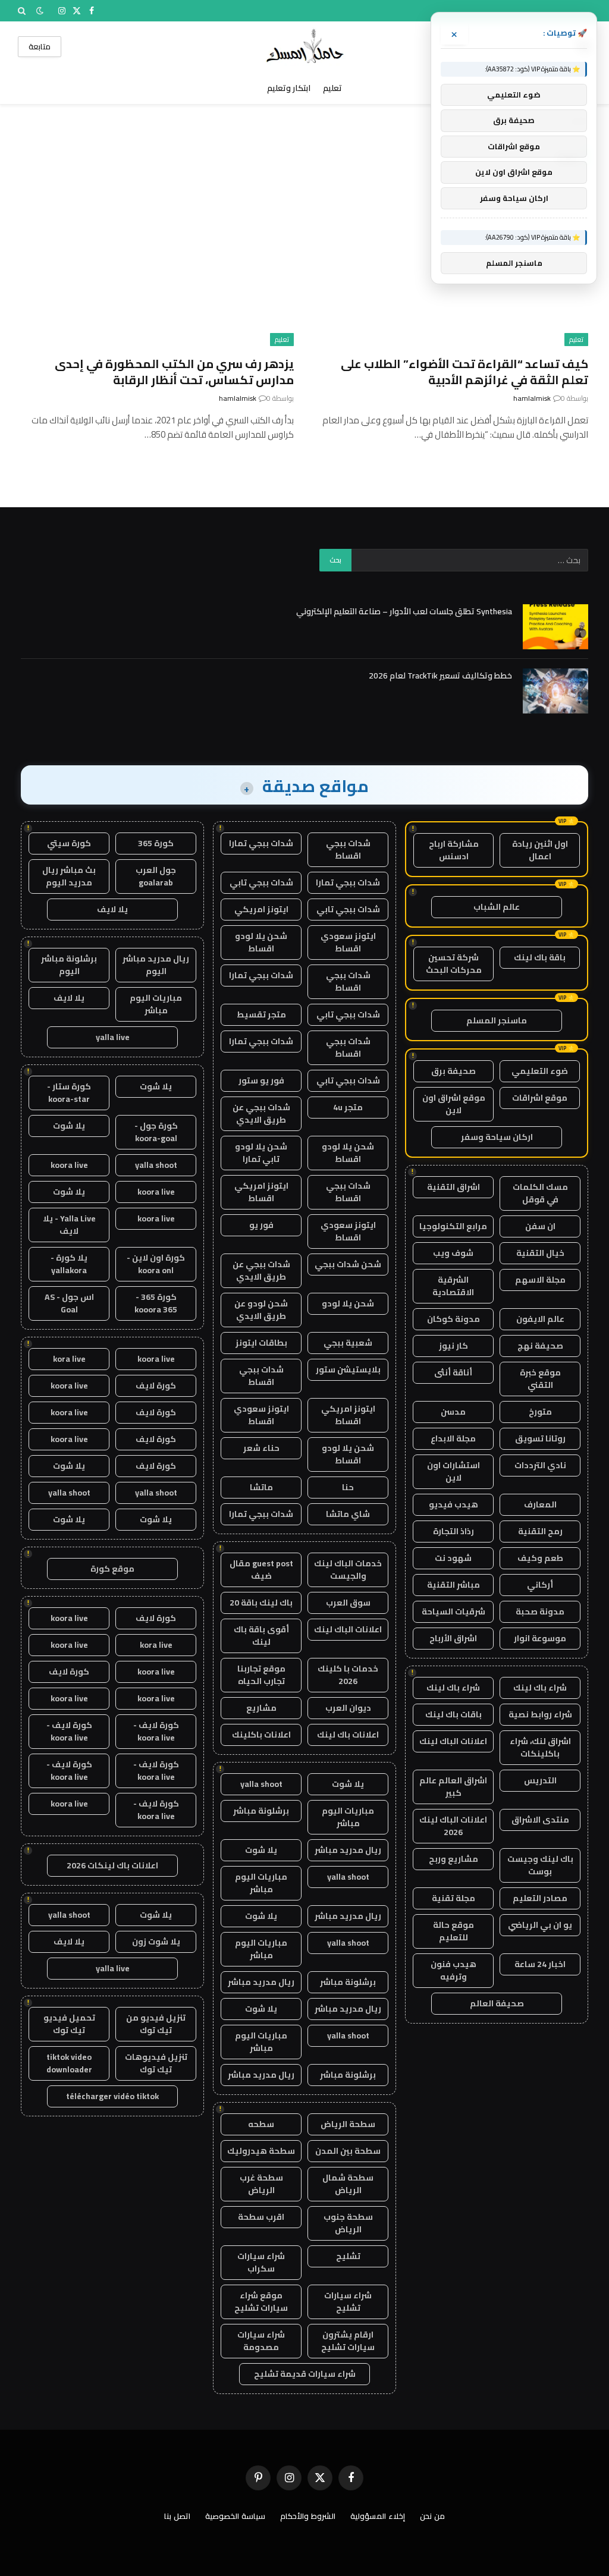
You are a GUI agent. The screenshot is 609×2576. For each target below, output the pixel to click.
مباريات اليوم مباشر (348, 1817)
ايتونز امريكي (261, 909)
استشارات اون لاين (453, 1471)
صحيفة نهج (540, 1346)
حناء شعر (261, 1448)
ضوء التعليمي (540, 1071)
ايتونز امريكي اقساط (261, 1192)
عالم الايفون (540, 1319)
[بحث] (23, 11)
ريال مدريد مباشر (348, 1850)
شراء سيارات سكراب (261, 2262)
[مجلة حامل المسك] (305, 47)
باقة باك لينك (540, 957)
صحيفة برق (453, 1071)
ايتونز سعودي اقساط (348, 942)
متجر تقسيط (261, 1014)
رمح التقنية (540, 1531)
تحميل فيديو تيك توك (69, 2024)
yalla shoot (261, 1784)
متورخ (540, 1412)
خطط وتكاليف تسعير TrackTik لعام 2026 (440, 676)
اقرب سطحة (261, 2217)
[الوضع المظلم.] (40, 11)
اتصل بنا (177, 2516)
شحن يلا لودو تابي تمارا (261, 1153)
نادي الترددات (540, 1465)
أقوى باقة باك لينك (261, 1636)
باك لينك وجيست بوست (540, 1865)
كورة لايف (156, 1386)
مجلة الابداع (453, 1438)
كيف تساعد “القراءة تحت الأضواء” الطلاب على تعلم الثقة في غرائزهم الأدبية (464, 372)
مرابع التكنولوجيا (453, 1226)
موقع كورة (112, 1569)
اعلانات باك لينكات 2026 (112, 1865)
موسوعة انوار (540, 1638)
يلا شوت (348, 1784)
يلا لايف (112, 909)
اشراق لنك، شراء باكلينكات (540, 1747)
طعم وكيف (540, 1558)
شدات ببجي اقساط (348, 849)
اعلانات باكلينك (261, 1735)
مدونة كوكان (453, 1319)
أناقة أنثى (453, 1372)
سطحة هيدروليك (261, 2151)
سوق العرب (348, 1603)
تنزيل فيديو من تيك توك (156, 2024)
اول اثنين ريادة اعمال (540, 850)
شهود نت (453, 1558)
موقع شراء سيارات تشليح (261, 2302)
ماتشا (261, 1487)
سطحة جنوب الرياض (348, 2223)
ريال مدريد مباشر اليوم (156, 965)
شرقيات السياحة (453, 1611)
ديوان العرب (348, 1708)
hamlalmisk (532, 398)
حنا (348, 1487)
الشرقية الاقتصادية (453, 1286)
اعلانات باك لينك (348, 1735)
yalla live (113, 1037)
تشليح (348, 2256)
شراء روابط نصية (540, 1714)
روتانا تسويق (540, 1438)
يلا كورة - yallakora (69, 1264)
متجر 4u (348, 1107)
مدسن (453, 1412)
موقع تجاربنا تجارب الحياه (261, 1675)
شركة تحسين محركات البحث (454, 964)
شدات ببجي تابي (261, 882)
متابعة (40, 46)
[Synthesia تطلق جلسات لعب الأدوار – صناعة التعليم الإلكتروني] (555, 627)
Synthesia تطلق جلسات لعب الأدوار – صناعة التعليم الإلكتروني (404, 611)
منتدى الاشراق (540, 1820)
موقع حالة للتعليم (453, 1931)
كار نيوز (453, 1346)
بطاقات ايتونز (261, 1343)
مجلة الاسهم (540, 1280)
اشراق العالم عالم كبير (453, 1787)
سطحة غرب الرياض (261, 2184)
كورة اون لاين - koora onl (156, 1264)
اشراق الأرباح (453, 1638)
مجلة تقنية (453, 1898)
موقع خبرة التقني (540, 1379)
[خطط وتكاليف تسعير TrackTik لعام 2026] (555, 691)
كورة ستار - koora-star (69, 1093)
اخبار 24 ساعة (540, 1964)
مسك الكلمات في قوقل (540, 1193)
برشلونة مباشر (261, 1811)
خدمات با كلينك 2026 (348, 1675)
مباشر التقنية (453, 1585)
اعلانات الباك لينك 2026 (453, 1826)
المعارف (540, 1504)
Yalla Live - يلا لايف (69, 1225)
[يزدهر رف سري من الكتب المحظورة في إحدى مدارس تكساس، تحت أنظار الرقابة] (157, 269)
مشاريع (261, 1708)
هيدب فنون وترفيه (453, 1970)
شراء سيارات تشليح (348, 2302)
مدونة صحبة (540, 1611)
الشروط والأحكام (308, 2516)
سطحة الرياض (348, 2124)
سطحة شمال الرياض (348, 2184)
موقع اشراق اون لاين (454, 1104)
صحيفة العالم (497, 2003)
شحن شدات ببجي (348, 1264)
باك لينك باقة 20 (261, 1603)
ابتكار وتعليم (289, 88)
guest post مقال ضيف (261, 1570)
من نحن (432, 2516)
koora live (69, 1165)
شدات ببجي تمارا (261, 843)
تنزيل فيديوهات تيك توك (156, 2063)
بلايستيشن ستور (348, 1369)
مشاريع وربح (453, 1859)
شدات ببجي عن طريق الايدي (261, 1113)
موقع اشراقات (540, 1098)
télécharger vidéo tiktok (112, 2096)
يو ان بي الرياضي (540, 1925)
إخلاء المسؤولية (378, 2516)
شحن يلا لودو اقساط (261, 942)
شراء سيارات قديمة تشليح (305, 2374)
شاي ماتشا (348, 1514)
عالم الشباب (497, 907)
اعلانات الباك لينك (453, 1741)
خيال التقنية (540, 1253)
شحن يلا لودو (348, 1303)
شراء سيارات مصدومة (261, 2341)
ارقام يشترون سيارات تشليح (348, 2341)
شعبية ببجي (348, 1343)
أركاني (540, 1585)
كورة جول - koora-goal (156, 1132)
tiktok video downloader (69, 2063)
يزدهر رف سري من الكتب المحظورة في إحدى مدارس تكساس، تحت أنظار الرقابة (174, 372)
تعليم (332, 88)
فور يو (261, 1225)
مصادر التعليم (540, 1898)
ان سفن (540, 1226)
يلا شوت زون (156, 1942)
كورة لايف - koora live (156, 1731)
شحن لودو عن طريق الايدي (261, 1310)
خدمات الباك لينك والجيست (348, 1570)
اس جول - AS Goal (69, 1303)
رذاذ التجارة (453, 1531)
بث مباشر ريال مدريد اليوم (69, 876)
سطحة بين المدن (348, 2151)
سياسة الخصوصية (235, 2516)
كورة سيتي (69, 843)
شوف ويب (453, 1253)
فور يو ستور (261, 1080)
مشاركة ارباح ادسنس (454, 850)
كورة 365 (156, 843)
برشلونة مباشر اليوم (69, 965)
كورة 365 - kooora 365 (156, 1303)
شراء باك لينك (540, 1688)
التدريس (540, 1780)
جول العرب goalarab (156, 876)
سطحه (261, 2124)
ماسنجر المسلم (497, 1020)
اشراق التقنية (453, 1187)
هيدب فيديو (453, 1504)
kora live (69, 1359)
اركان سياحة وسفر (497, 1137)
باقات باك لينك (453, 1714)
